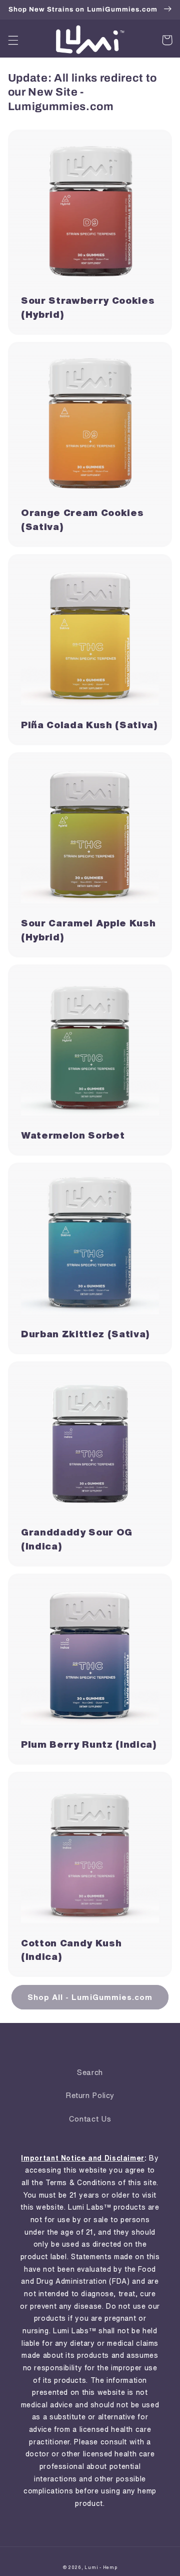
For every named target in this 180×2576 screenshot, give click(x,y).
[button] (13, 40)
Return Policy (90, 2095)
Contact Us (90, 2119)
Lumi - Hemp (101, 2567)
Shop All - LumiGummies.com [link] (90, 1997)
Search (90, 2072)
